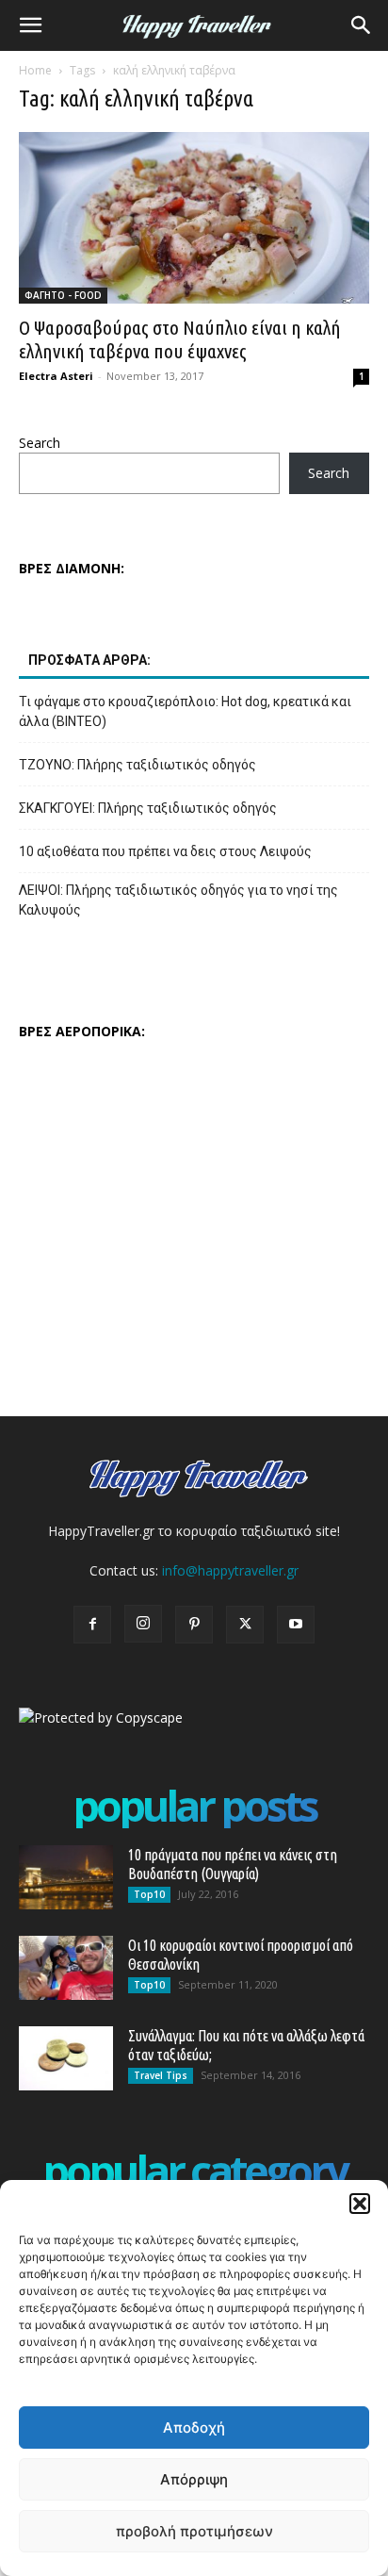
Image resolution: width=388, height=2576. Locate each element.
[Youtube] (296, 1625)
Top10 (149, 1894)
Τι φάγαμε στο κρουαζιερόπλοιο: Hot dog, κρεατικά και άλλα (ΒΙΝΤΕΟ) (185, 711)
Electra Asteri (56, 376)
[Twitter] (245, 1625)
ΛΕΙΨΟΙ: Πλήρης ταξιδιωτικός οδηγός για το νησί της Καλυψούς (178, 900)
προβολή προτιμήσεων (194, 2531)
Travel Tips (161, 2075)
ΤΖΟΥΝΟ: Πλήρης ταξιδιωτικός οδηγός (137, 765)
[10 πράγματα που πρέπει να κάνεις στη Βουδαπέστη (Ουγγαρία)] (66, 1878)
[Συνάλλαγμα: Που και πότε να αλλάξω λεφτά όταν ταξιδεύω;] (66, 2059)
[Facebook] (92, 1625)
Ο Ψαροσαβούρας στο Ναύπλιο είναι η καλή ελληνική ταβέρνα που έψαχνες (180, 339)
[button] (360, 2204)
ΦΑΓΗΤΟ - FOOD (63, 295)
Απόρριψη (194, 2479)
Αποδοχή (194, 2427)
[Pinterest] (194, 1625)
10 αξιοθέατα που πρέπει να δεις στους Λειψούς (165, 851)
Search (40, 443)
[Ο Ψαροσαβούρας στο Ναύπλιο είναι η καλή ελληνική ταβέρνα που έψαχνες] (194, 218)
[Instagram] (143, 1624)
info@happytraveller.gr (230, 1570)
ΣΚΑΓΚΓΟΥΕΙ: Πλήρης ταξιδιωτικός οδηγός (148, 808)
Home (35, 70)
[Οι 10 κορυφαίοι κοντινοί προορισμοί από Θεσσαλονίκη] (66, 1968)
